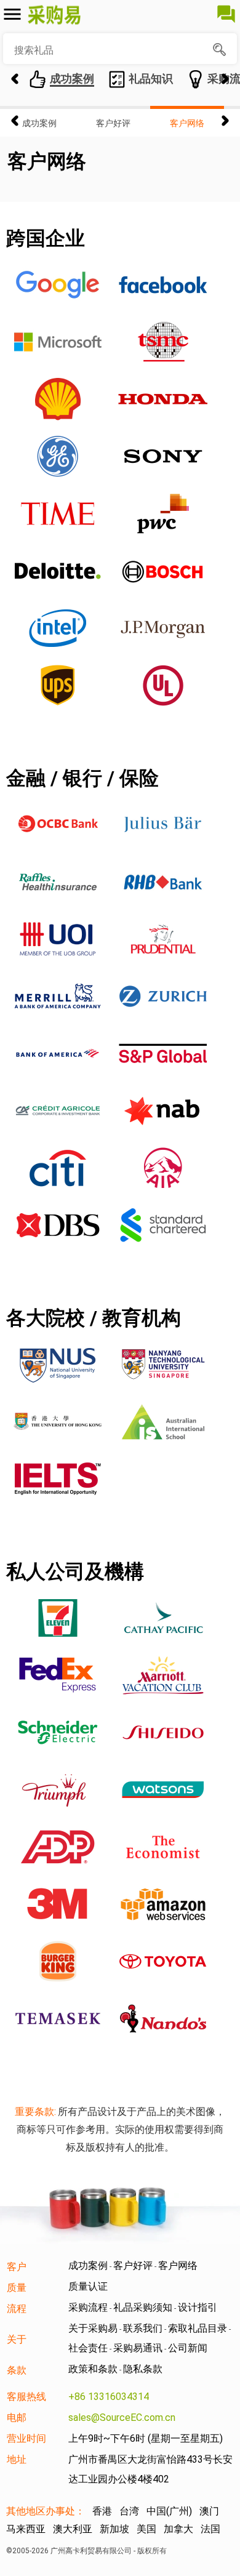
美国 (146, 2529)
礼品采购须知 (143, 2307)
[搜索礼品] (221, 50)
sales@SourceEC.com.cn (122, 2418)
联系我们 (143, 2328)
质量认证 (88, 2286)
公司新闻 (188, 2348)
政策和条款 (93, 2369)
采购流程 (88, 2307)
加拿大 (178, 2529)
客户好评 (113, 123)
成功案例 (39, 123)
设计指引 (198, 2307)
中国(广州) (169, 2511)
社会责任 (88, 2348)
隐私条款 (143, 2369)
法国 (210, 2529)
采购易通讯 (138, 2348)
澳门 (209, 2511)
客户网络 (187, 123)
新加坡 (114, 2529)
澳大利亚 (73, 2529)
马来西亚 (26, 2529)
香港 (102, 2511)
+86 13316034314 (109, 2397)
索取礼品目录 (198, 2328)
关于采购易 (93, 2328)
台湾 (129, 2511)
